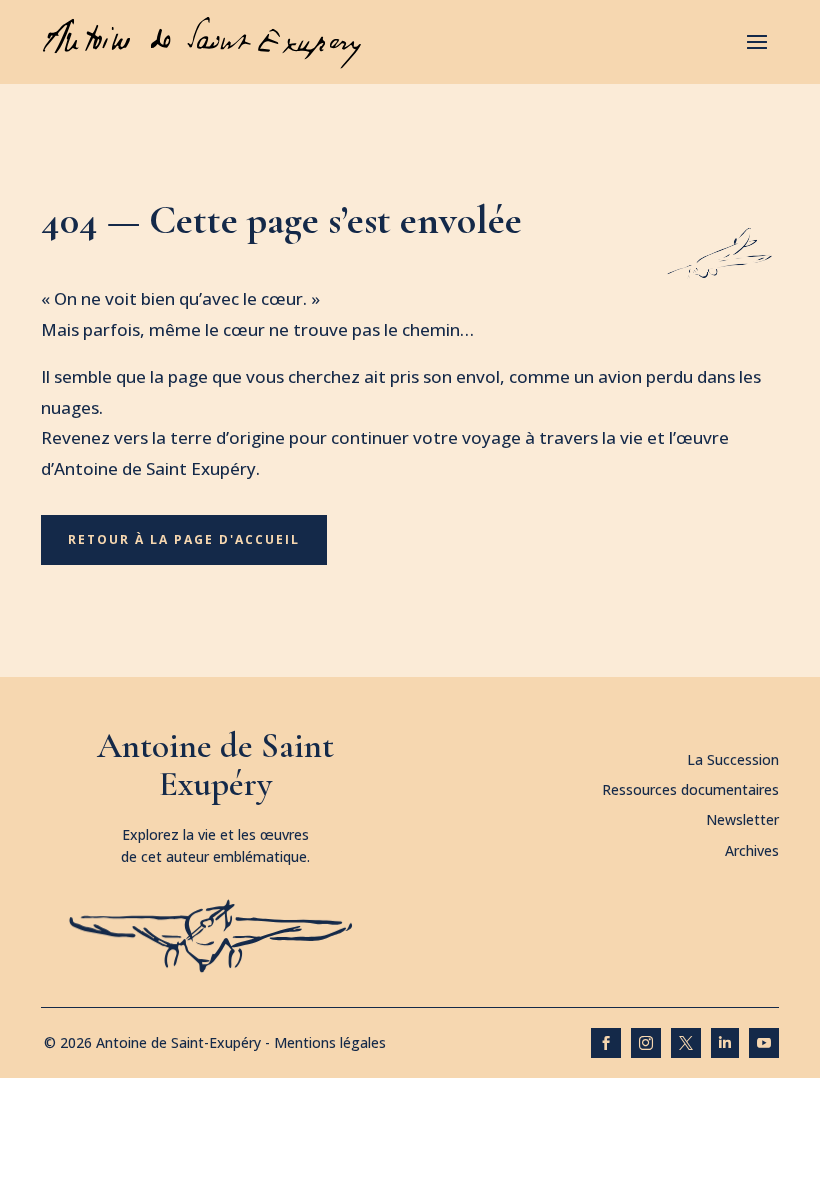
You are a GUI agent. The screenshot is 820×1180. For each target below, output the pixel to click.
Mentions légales (330, 1042)
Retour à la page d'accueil (184, 539)
